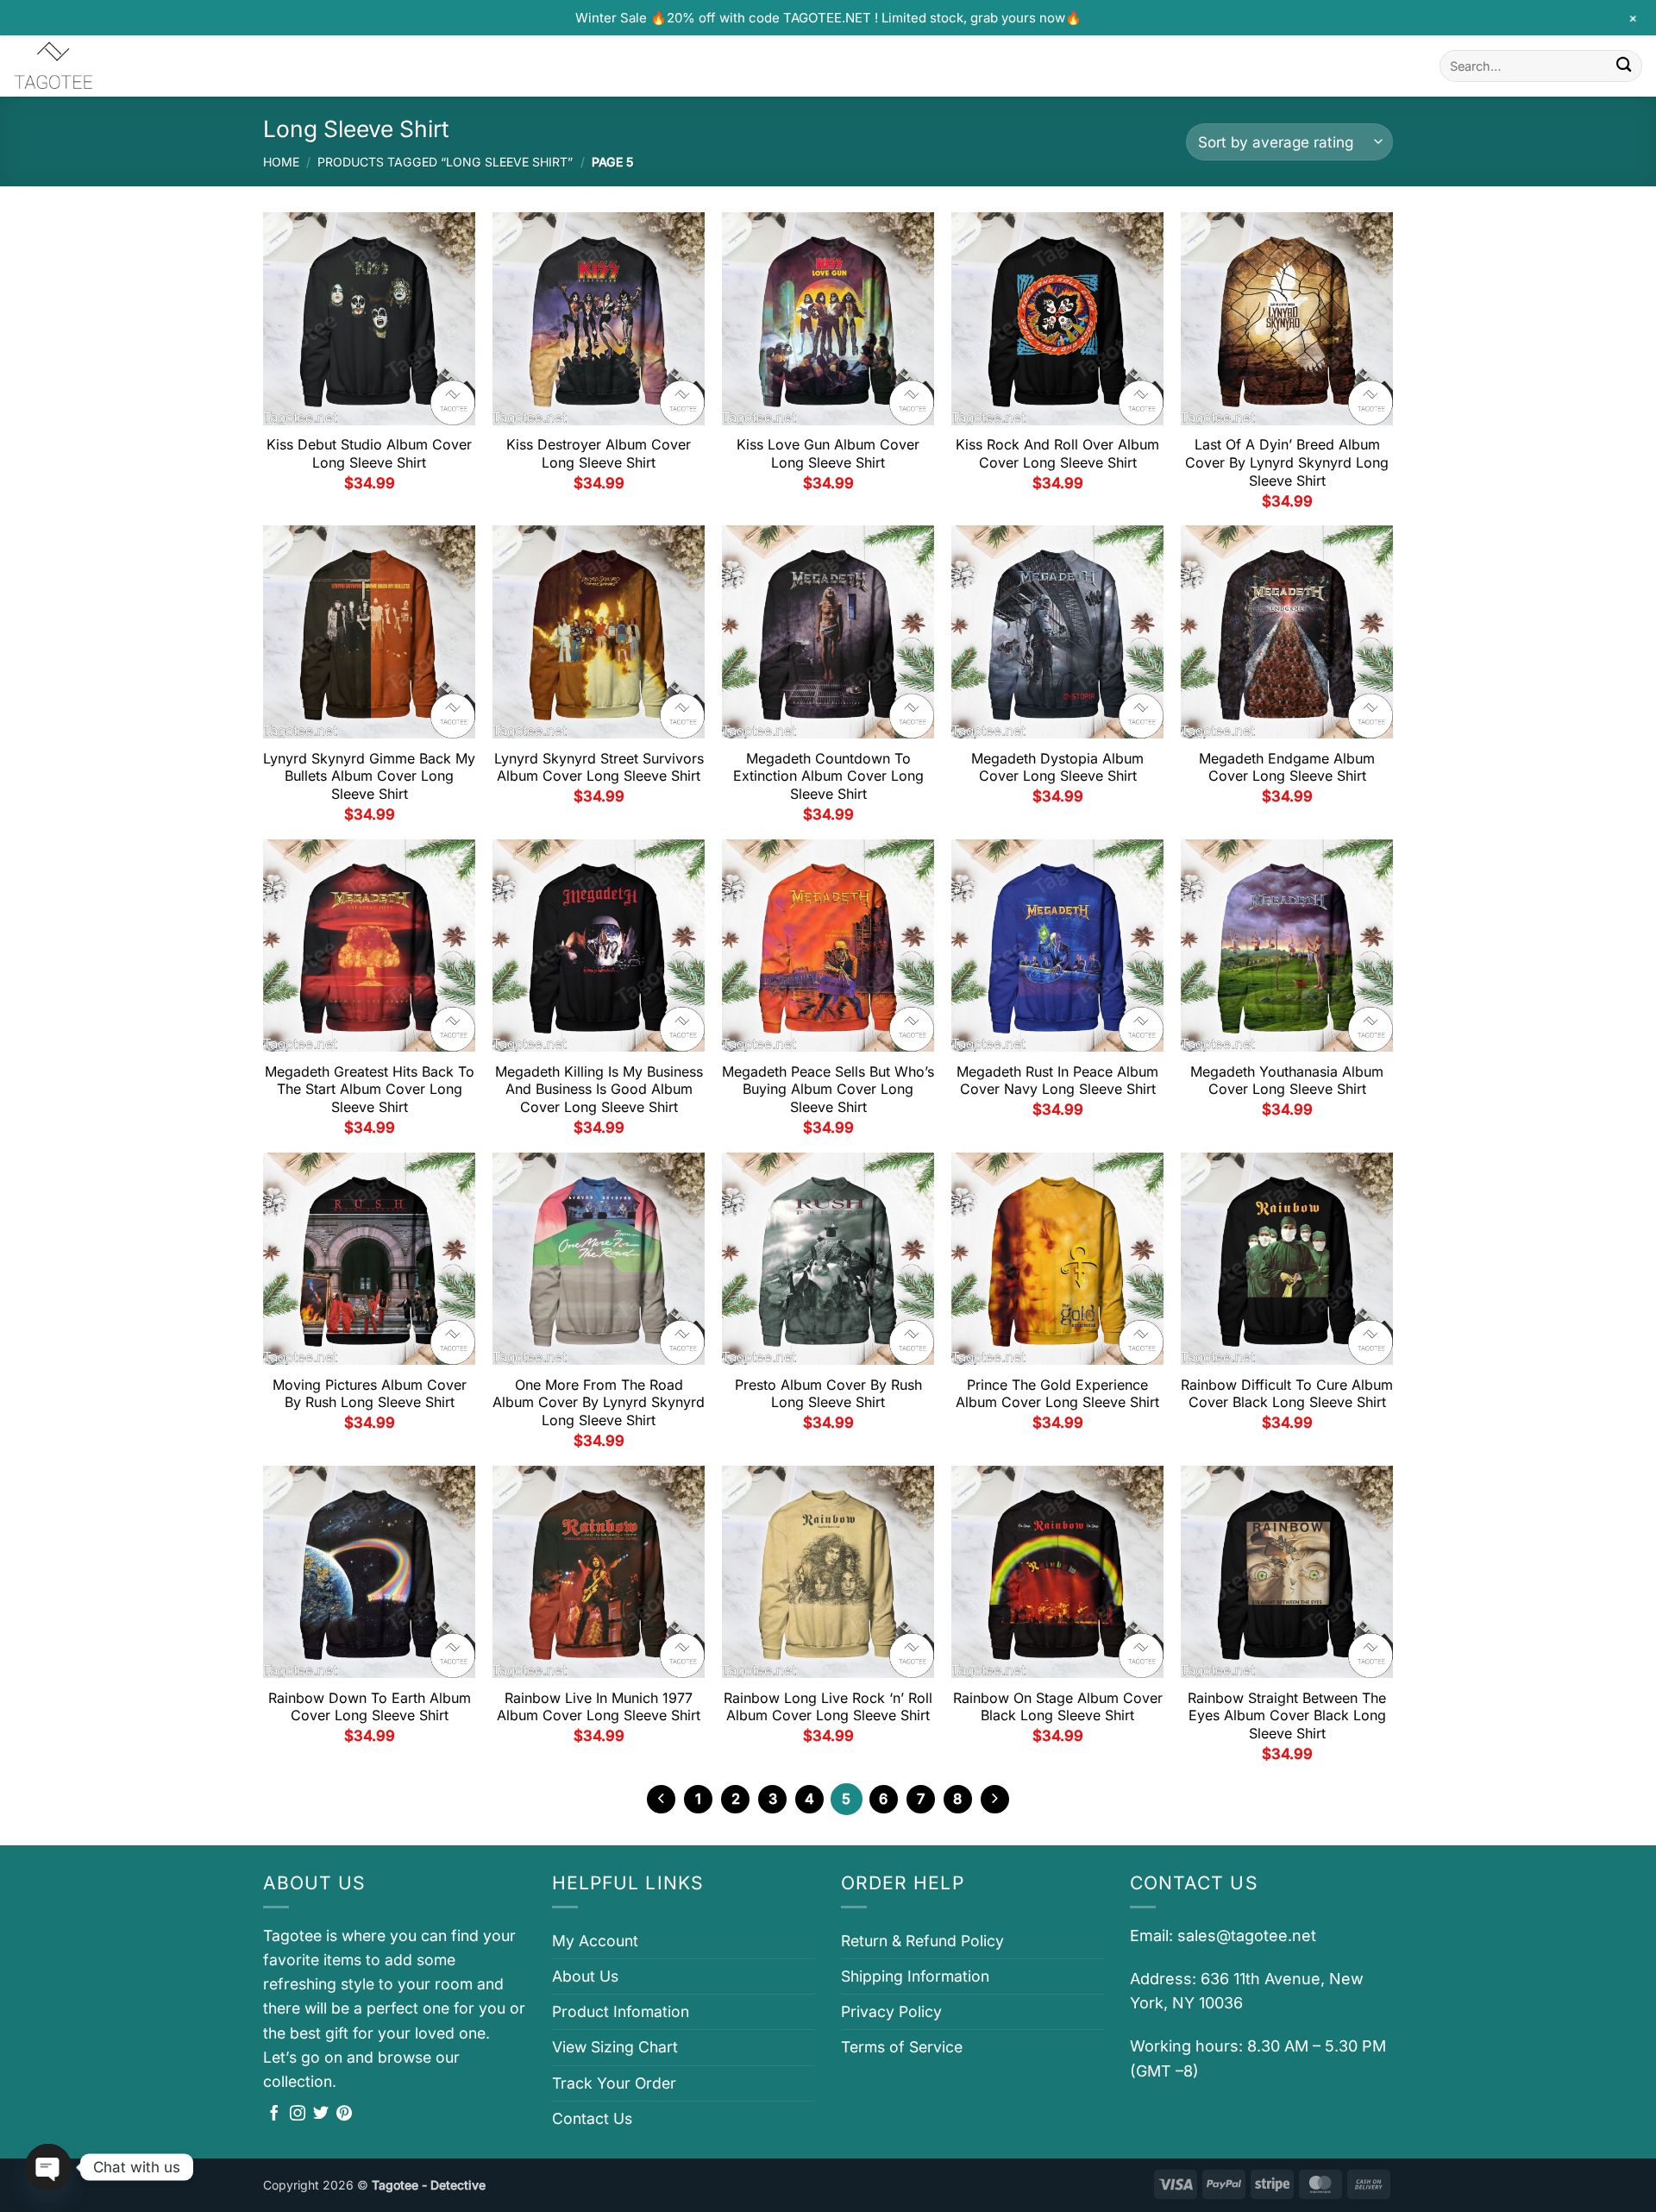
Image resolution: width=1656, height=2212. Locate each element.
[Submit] (1624, 66)
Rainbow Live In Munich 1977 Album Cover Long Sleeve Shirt (599, 1707)
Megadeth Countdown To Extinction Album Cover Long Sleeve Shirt (828, 776)
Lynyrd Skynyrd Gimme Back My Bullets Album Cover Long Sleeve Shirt (369, 776)
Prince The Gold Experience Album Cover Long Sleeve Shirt (1057, 1394)
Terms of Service (902, 2047)
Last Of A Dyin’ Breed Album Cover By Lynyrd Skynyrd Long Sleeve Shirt (1287, 462)
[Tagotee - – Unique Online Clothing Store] (99, 66)
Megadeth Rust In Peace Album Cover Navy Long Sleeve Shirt (1057, 1081)
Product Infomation (621, 2011)
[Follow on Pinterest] (344, 2115)
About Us (585, 1976)
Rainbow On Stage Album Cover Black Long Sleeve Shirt (1058, 1707)
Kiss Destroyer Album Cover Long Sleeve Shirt (599, 453)
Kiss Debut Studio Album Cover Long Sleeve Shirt (369, 453)
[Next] (995, 1799)
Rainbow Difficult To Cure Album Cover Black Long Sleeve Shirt (1287, 1394)
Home (281, 162)
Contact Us (592, 2118)
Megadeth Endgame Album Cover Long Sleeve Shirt (1287, 767)
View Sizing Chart (615, 2047)
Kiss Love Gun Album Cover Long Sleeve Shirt (828, 453)
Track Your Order (614, 2083)
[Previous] (661, 1799)
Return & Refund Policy (922, 1941)
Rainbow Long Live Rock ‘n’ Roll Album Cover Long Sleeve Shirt (828, 1707)
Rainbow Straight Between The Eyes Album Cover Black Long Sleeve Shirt (1287, 1716)
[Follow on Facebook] (274, 2115)
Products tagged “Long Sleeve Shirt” (445, 162)
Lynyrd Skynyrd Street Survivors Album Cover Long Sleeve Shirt (599, 767)
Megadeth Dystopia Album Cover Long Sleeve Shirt (1057, 767)
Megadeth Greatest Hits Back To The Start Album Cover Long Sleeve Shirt (370, 1090)
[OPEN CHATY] (48, 2167)
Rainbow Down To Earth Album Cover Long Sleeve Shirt (370, 1707)
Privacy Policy (891, 2011)
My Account (595, 1941)
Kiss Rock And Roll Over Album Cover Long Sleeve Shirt (1057, 453)
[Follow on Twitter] (321, 2115)
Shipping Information (915, 1976)
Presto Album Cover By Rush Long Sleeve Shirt (828, 1394)
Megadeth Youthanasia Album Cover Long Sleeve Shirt (1287, 1081)
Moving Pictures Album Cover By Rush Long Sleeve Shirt (370, 1394)
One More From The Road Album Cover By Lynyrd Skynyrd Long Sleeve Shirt (599, 1403)
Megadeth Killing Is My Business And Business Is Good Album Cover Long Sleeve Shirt (599, 1090)
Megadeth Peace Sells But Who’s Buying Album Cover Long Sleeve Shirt (828, 1090)
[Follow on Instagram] (298, 2115)
